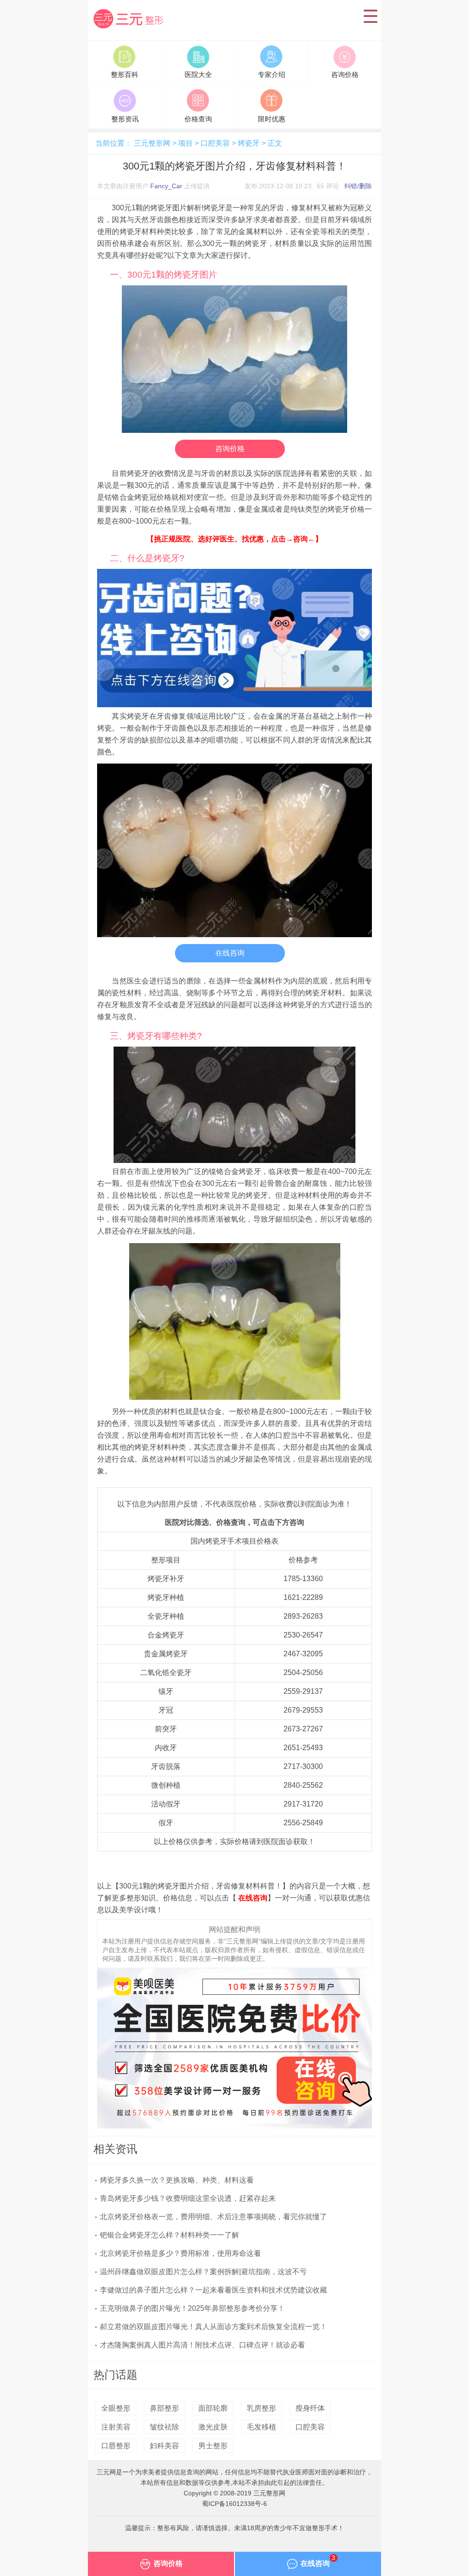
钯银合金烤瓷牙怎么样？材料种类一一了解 (169, 2235)
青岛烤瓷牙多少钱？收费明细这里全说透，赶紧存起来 (188, 2198)
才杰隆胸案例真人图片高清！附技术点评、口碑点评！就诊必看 (202, 2345)
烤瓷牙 (249, 143)
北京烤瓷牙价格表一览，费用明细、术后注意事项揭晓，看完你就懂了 (213, 2217)
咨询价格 (230, 449)
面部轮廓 (213, 2408)
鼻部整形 (164, 2408)
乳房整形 (262, 2408)
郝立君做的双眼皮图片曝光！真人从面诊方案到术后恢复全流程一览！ (213, 2327)
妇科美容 (164, 2446)
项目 (185, 143)
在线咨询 (230, 953)
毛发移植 (262, 2427)
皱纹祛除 (164, 2427)
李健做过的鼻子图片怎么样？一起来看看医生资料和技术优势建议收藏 (213, 2290)
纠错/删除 (358, 186)
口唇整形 (116, 2446)
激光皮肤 (213, 2427)
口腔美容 (215, 143)
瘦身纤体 (310, 2408)
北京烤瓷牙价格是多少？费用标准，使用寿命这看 (180, 2253)
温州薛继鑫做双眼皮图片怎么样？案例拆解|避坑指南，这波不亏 (203, 2272)
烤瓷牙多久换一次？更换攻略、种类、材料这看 (177, 2180)
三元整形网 (130, 29)
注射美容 (116, 2427)
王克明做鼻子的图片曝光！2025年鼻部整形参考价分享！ (192, 2308)
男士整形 (213, 2446)
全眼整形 (116, 2408)
